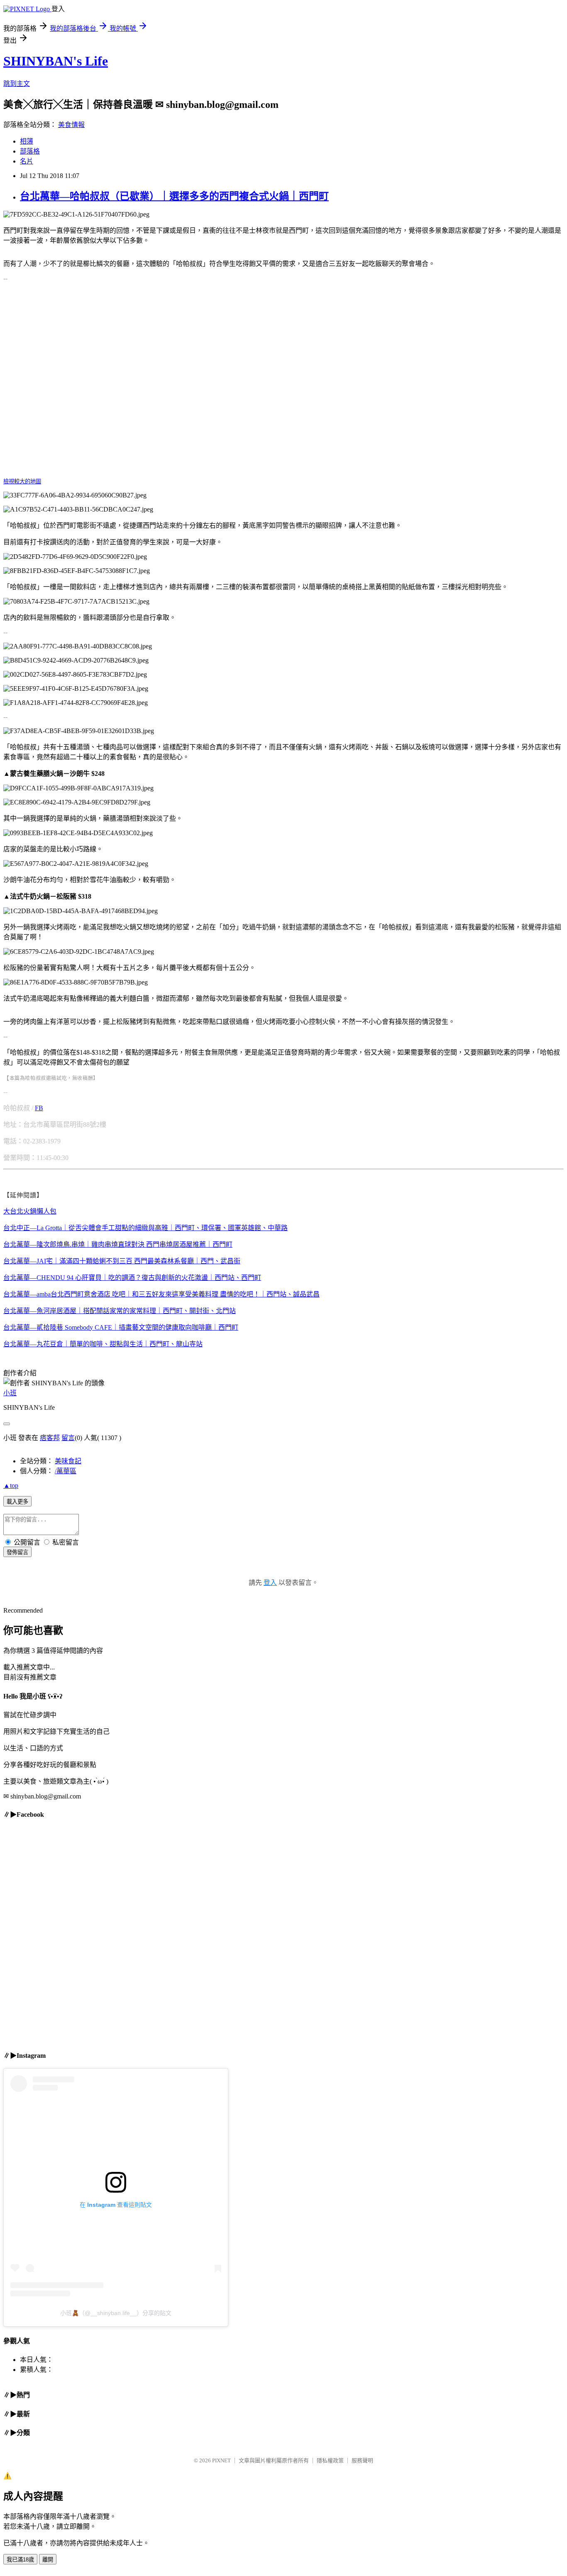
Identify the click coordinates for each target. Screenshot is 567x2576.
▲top (11, 1485)
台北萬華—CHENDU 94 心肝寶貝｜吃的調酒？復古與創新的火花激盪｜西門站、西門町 (132, 1278)
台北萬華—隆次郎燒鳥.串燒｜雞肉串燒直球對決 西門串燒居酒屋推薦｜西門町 (118, 1244)
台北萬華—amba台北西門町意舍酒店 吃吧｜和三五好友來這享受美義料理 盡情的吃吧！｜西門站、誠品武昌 (161, 1294)
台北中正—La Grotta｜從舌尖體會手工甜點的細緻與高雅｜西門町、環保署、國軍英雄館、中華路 (145, 1228)
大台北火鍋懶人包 (30, 1211)
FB (39, 1108)
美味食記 (68, 1461)
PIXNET (221, 2460)
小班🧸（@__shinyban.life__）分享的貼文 (116, 2313)
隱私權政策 (330, 2460)
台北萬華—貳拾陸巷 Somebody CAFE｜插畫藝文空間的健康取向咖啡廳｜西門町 (121, 1327)
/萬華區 (66, 1471)
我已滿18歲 (20, 2560)
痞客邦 (50, 1438)
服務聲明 (362, 2460)
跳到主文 (17, 84)
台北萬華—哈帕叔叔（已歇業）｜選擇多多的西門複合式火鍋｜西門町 (174, 196)
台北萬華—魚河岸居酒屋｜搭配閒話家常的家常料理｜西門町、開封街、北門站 (120, 1311)
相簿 (27, 141)
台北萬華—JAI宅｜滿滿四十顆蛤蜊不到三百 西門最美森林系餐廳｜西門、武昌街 (122, 1261)
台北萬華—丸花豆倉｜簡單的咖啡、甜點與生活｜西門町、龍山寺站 (103, 1344)
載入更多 (17, 1502)
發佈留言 (17, 1552)
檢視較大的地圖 (22, 481)
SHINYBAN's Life (56, 61)
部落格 (30, 151)
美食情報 (71, 125)
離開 (48, 2560)
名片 (27, 161)
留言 (68, 1438)
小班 (10, 1393)
